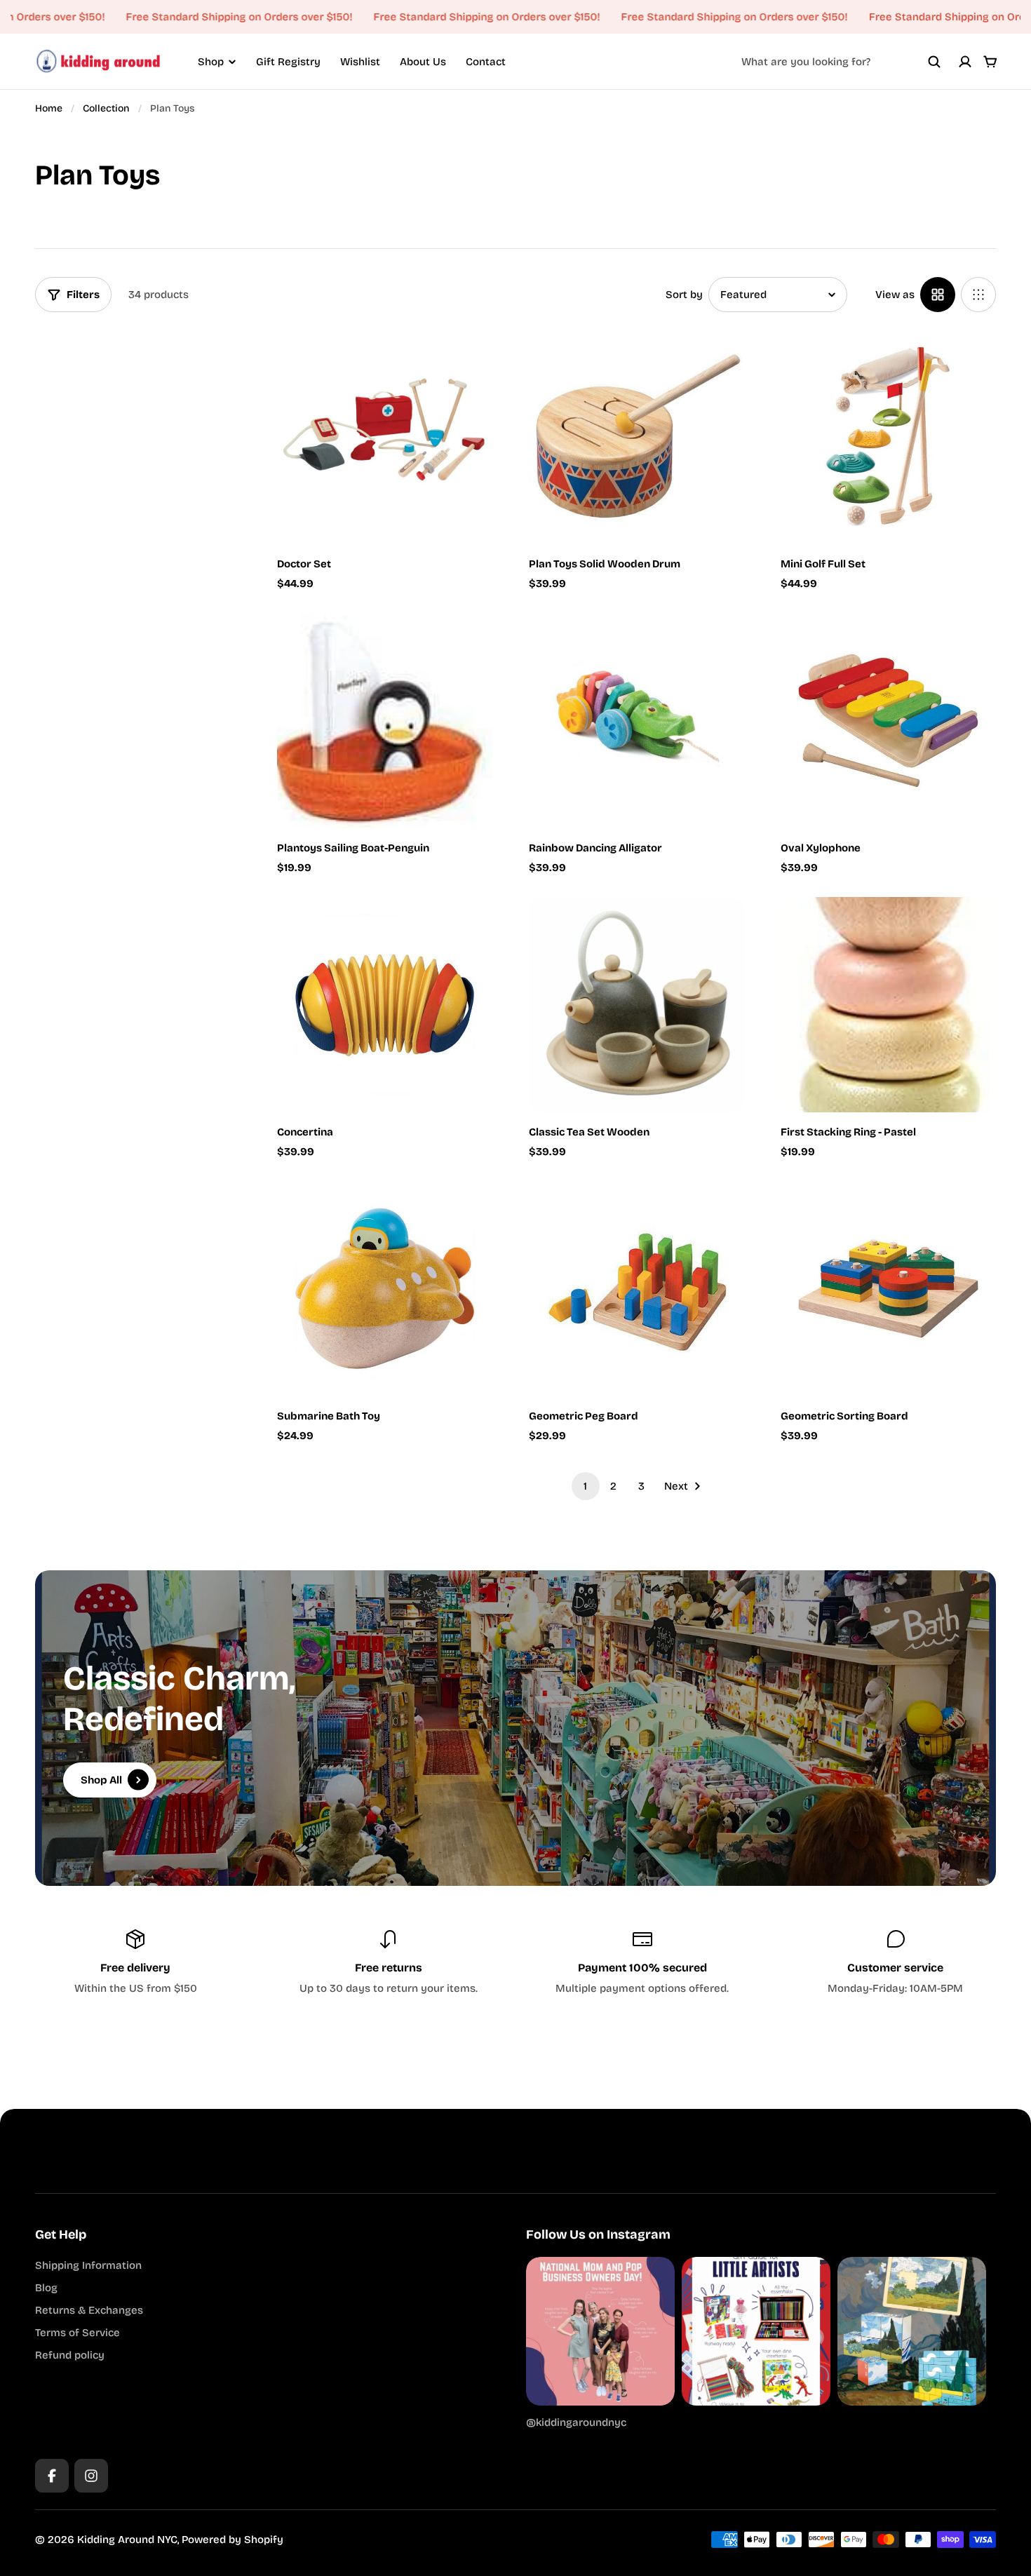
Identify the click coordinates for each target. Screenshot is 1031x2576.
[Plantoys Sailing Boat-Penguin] (385, 721)
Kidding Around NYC (127, 2540)
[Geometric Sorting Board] (888, 1289)
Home (49, 108)
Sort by (684, 295)
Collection (106, 108)
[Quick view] (461, 360)
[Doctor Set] (385, 437)
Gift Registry (288, 62)
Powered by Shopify (233, 2540)
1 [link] (585, 1486)
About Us (423, 62)
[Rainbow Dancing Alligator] (636, 721)
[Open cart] (990, 62)
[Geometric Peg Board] (636, 1289)
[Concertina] (385, 1005)
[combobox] (841, 62)
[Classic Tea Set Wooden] (636, 1005)
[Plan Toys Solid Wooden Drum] (636, 437)
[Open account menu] (965, 62)
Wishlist (360, 62)
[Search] (934, 62)
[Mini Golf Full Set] (888, 437)
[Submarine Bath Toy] (385, 1289)
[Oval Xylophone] (888, 721)
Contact (486, 62)
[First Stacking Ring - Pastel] (888, 1005)
